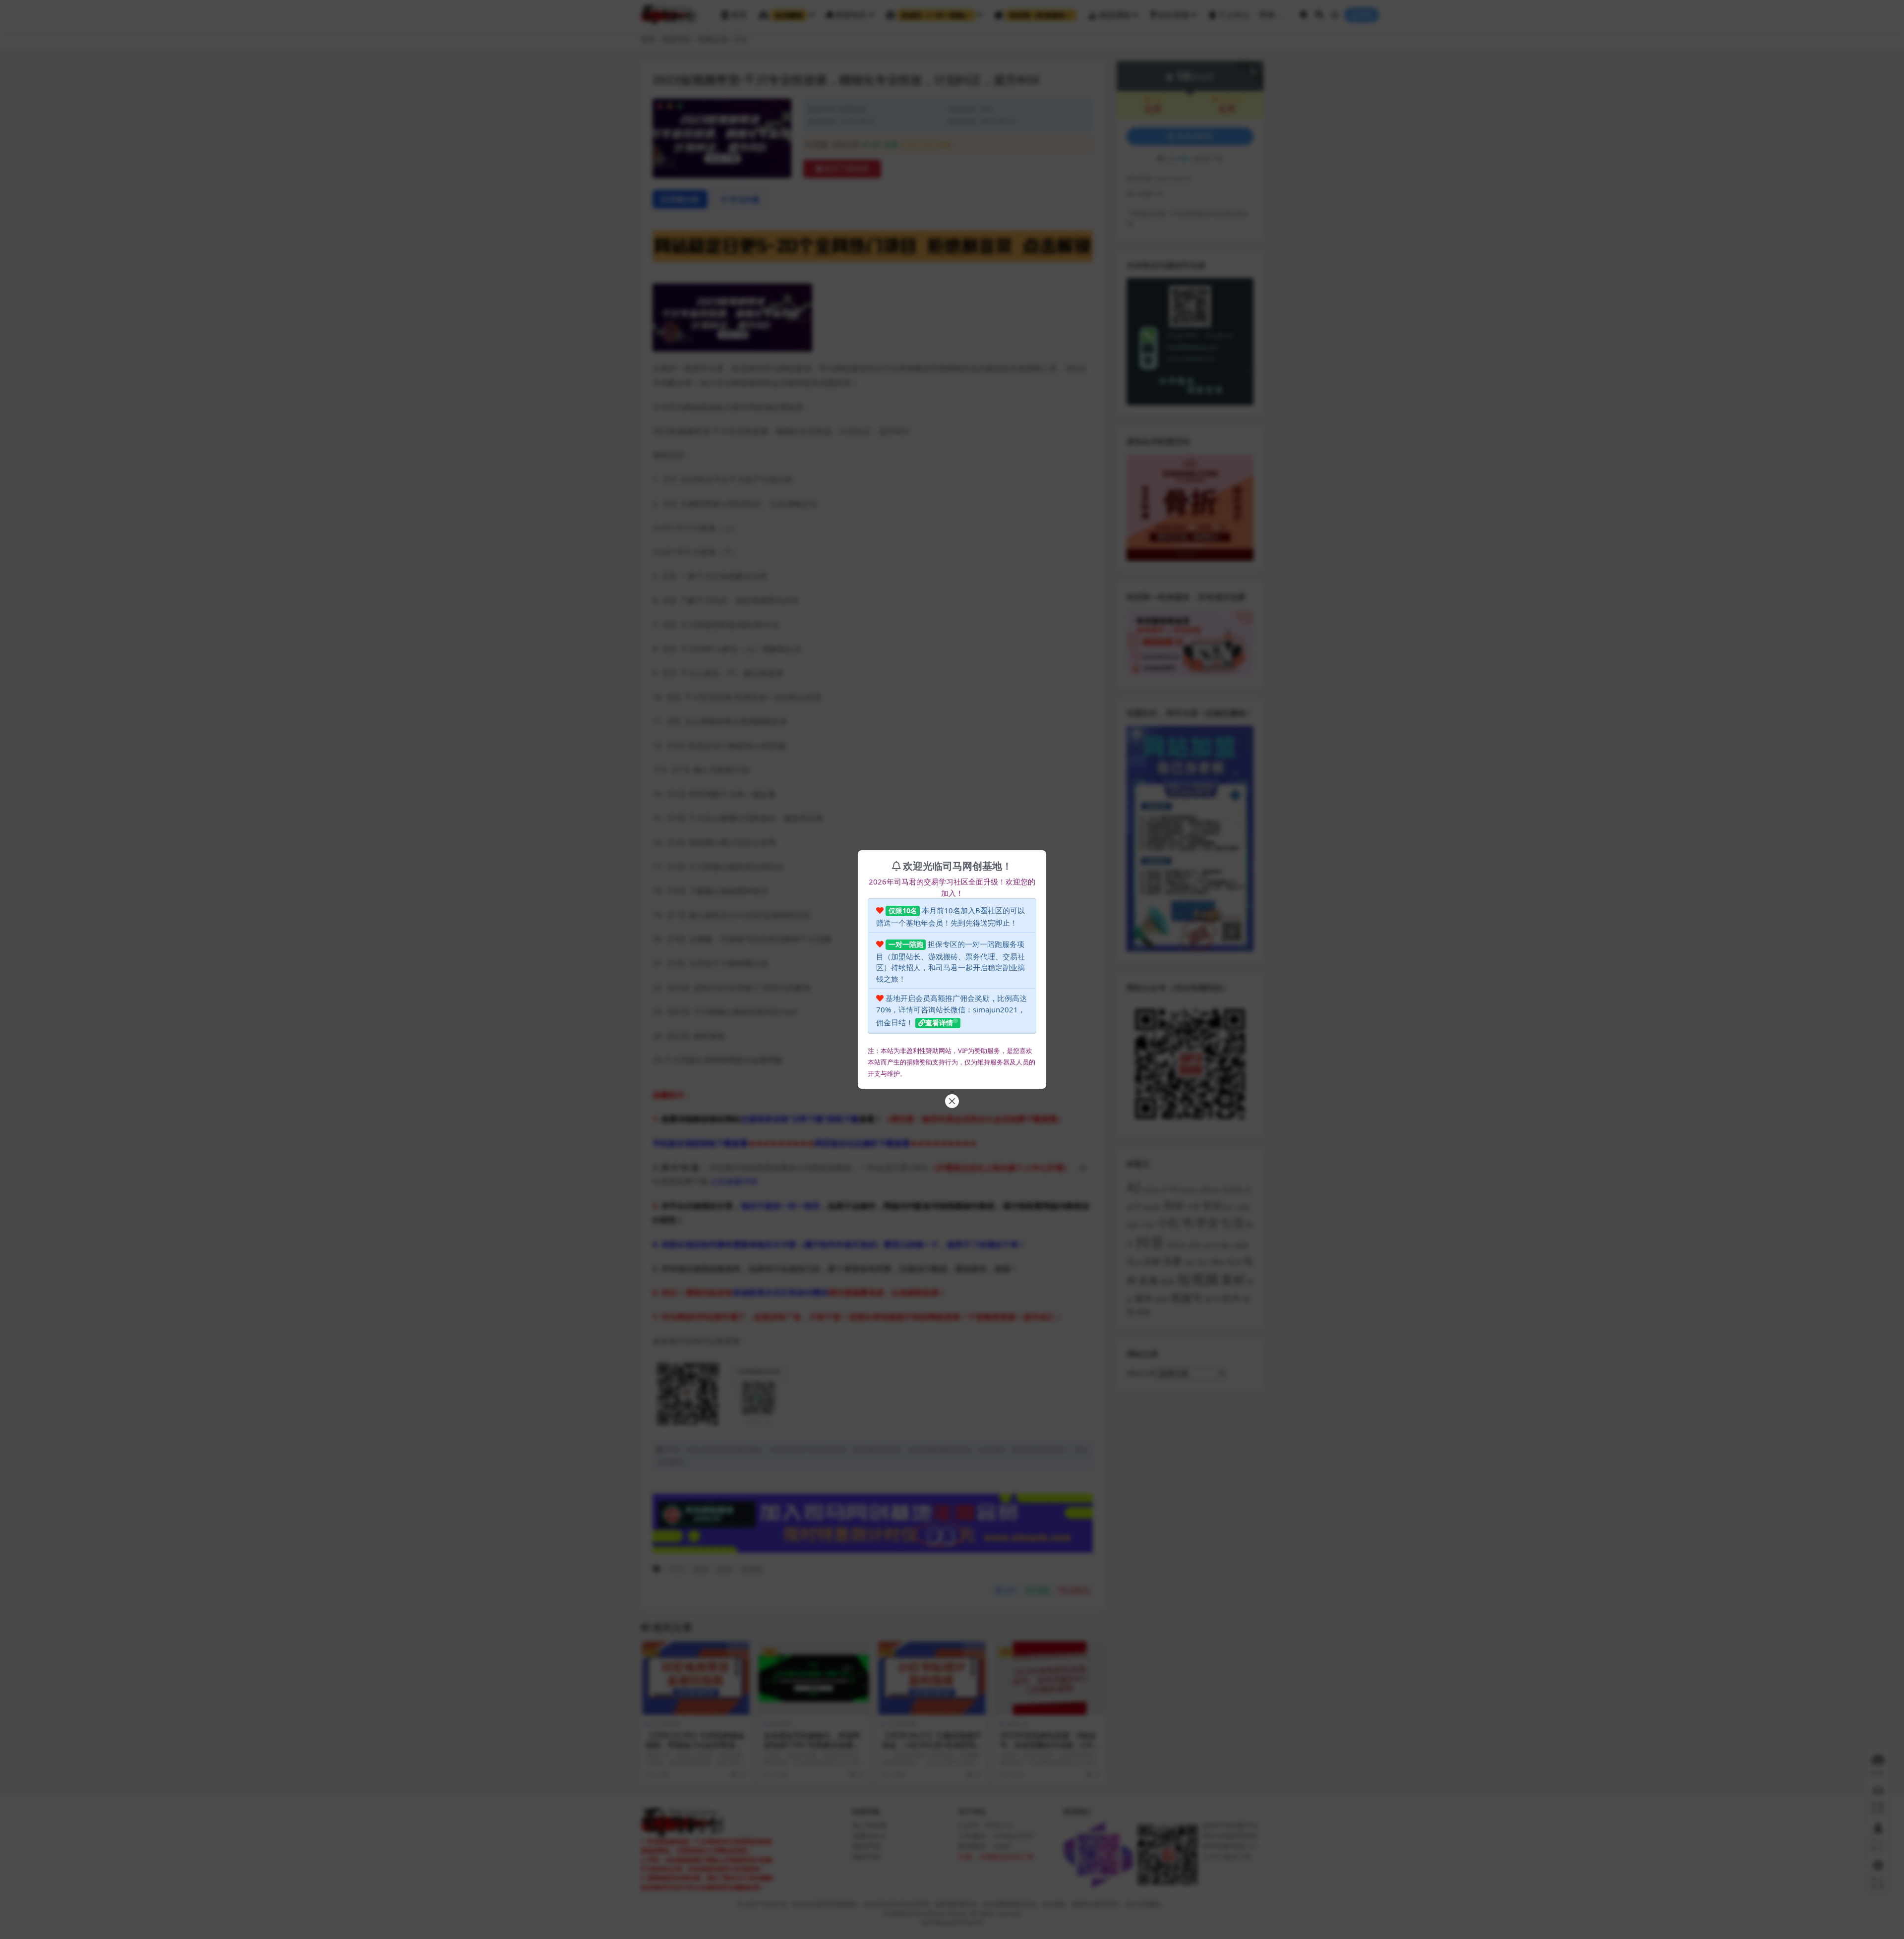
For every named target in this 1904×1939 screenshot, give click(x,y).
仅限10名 (903, 911)
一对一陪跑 (906, 944)
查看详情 (939, 1023)
